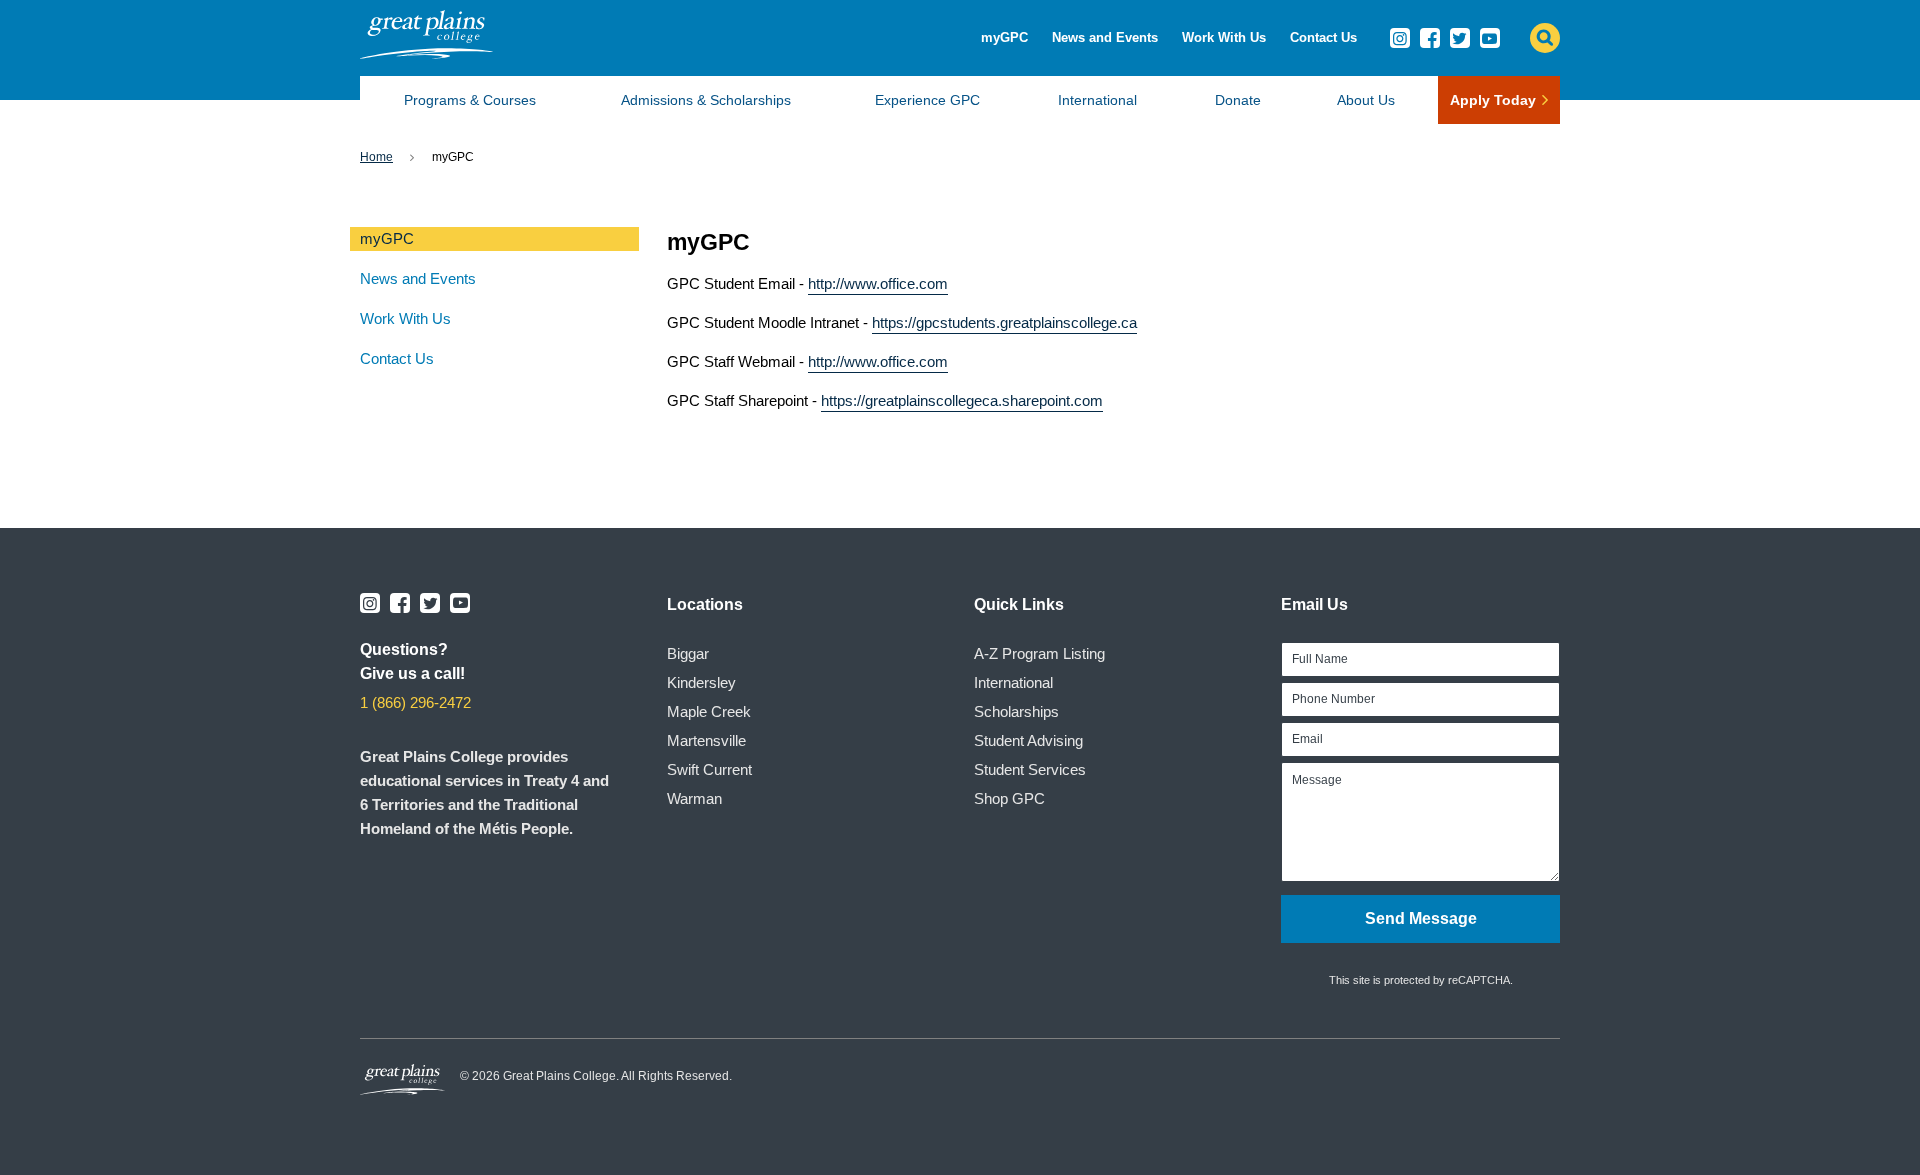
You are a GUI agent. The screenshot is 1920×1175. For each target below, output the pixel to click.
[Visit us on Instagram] (1400, 38)
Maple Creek (709, 711)
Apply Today (1493, 100)
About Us (1366, 100)
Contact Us (1323, 37)
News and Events (1105, 37)
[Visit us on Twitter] (1460, 38)
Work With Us (1224, 37)
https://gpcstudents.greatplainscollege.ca (1004, 322)
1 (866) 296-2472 (415, 702)
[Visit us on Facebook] (1430, 38)
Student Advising (1028, 740)
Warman (694, 798)
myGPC (1004, 37)
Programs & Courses (470, 100)
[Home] (426, 53)
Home (376, 157)
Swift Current (709, 769)
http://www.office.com (878, 283)
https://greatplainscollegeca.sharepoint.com (962, 400)
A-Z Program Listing (1039, 653)
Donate (1238, 100)
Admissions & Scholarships (706, 100)
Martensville (706, 740)
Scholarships (1016, 711)
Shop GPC (1009, 798)
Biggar (688, 653)
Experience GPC (927, 100)
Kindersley (701, 682)
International (1097, 100)
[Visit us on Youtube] (1490, 38)
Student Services (1030, 769)
